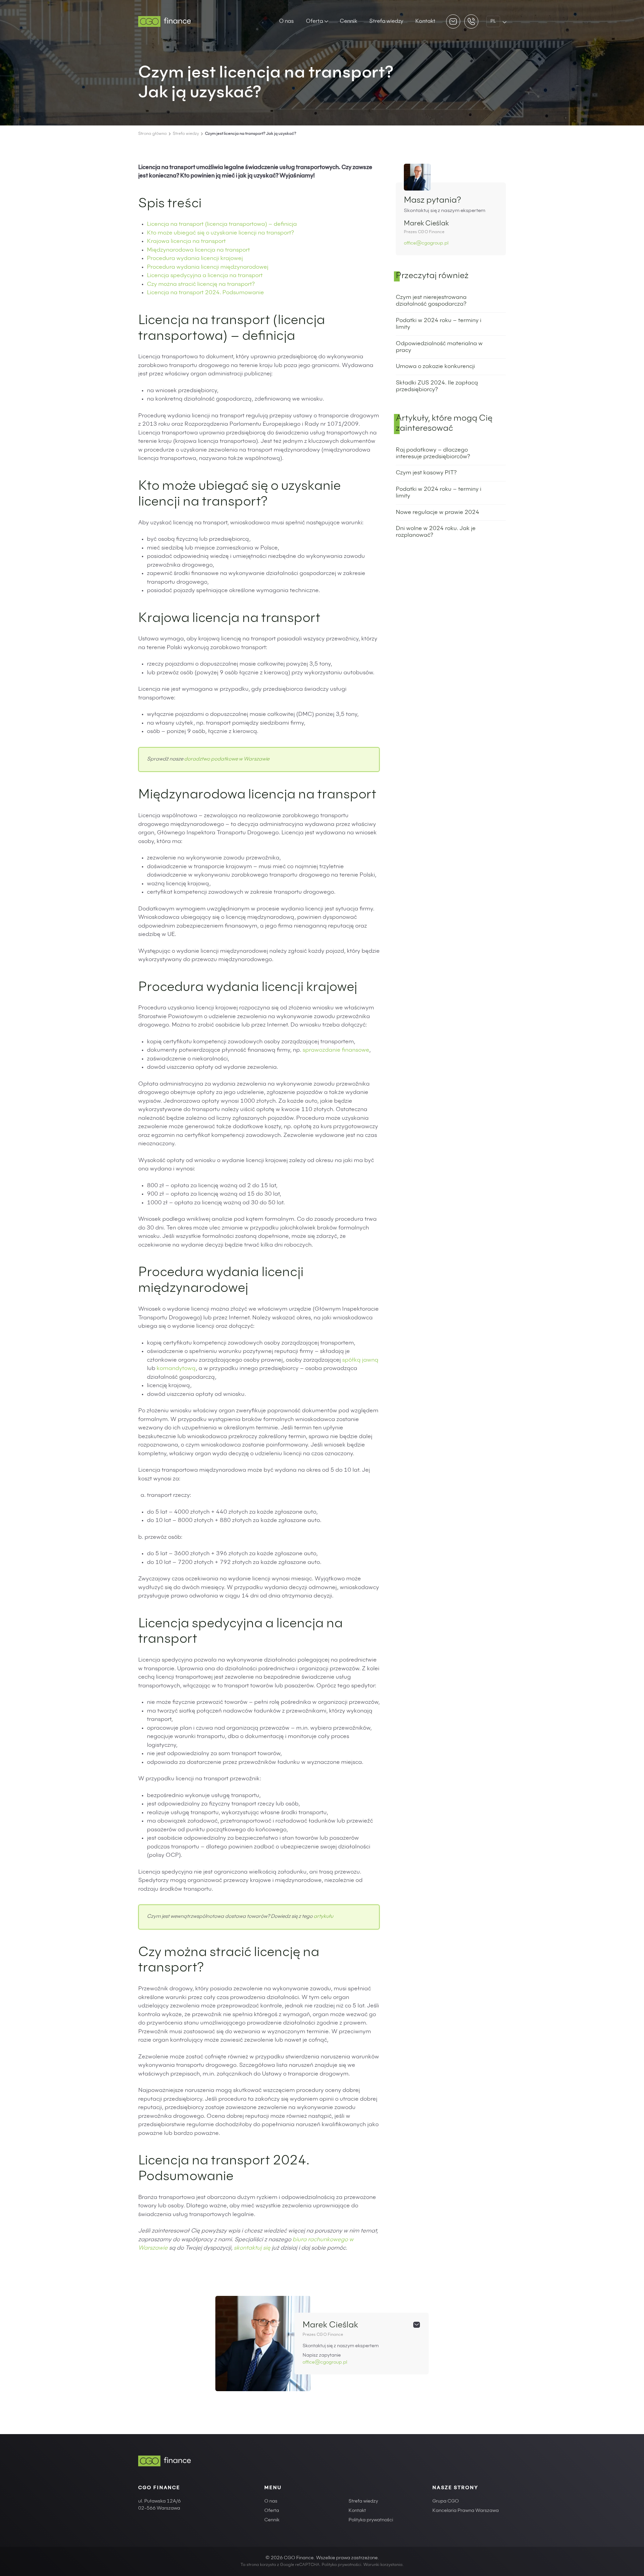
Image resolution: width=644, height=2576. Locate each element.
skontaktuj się (252, 2248)
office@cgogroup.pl (426, 244)
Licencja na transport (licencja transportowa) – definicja (222, 225)
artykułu (323, 1917)
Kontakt (425, 21)
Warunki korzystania (383, 2565)
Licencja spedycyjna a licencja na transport (205, 276)
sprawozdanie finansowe (336, 1050)
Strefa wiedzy (386, 21)
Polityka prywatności (371, 2520)
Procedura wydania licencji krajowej (195, 259)
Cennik (348, 21)
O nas (286, 21)
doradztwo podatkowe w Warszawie (227, 759)
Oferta (314, 21)
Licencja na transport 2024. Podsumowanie (205, 293)
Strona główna (152, 134)
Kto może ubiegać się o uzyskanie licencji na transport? (220, 233)
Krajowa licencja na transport (186, 242)
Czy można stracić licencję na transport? (201, 285)
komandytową (176, 1369)
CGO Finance (159, 2488)
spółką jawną (360, 1360)
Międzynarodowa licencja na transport (198, 250)
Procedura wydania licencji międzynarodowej (208, 268)
